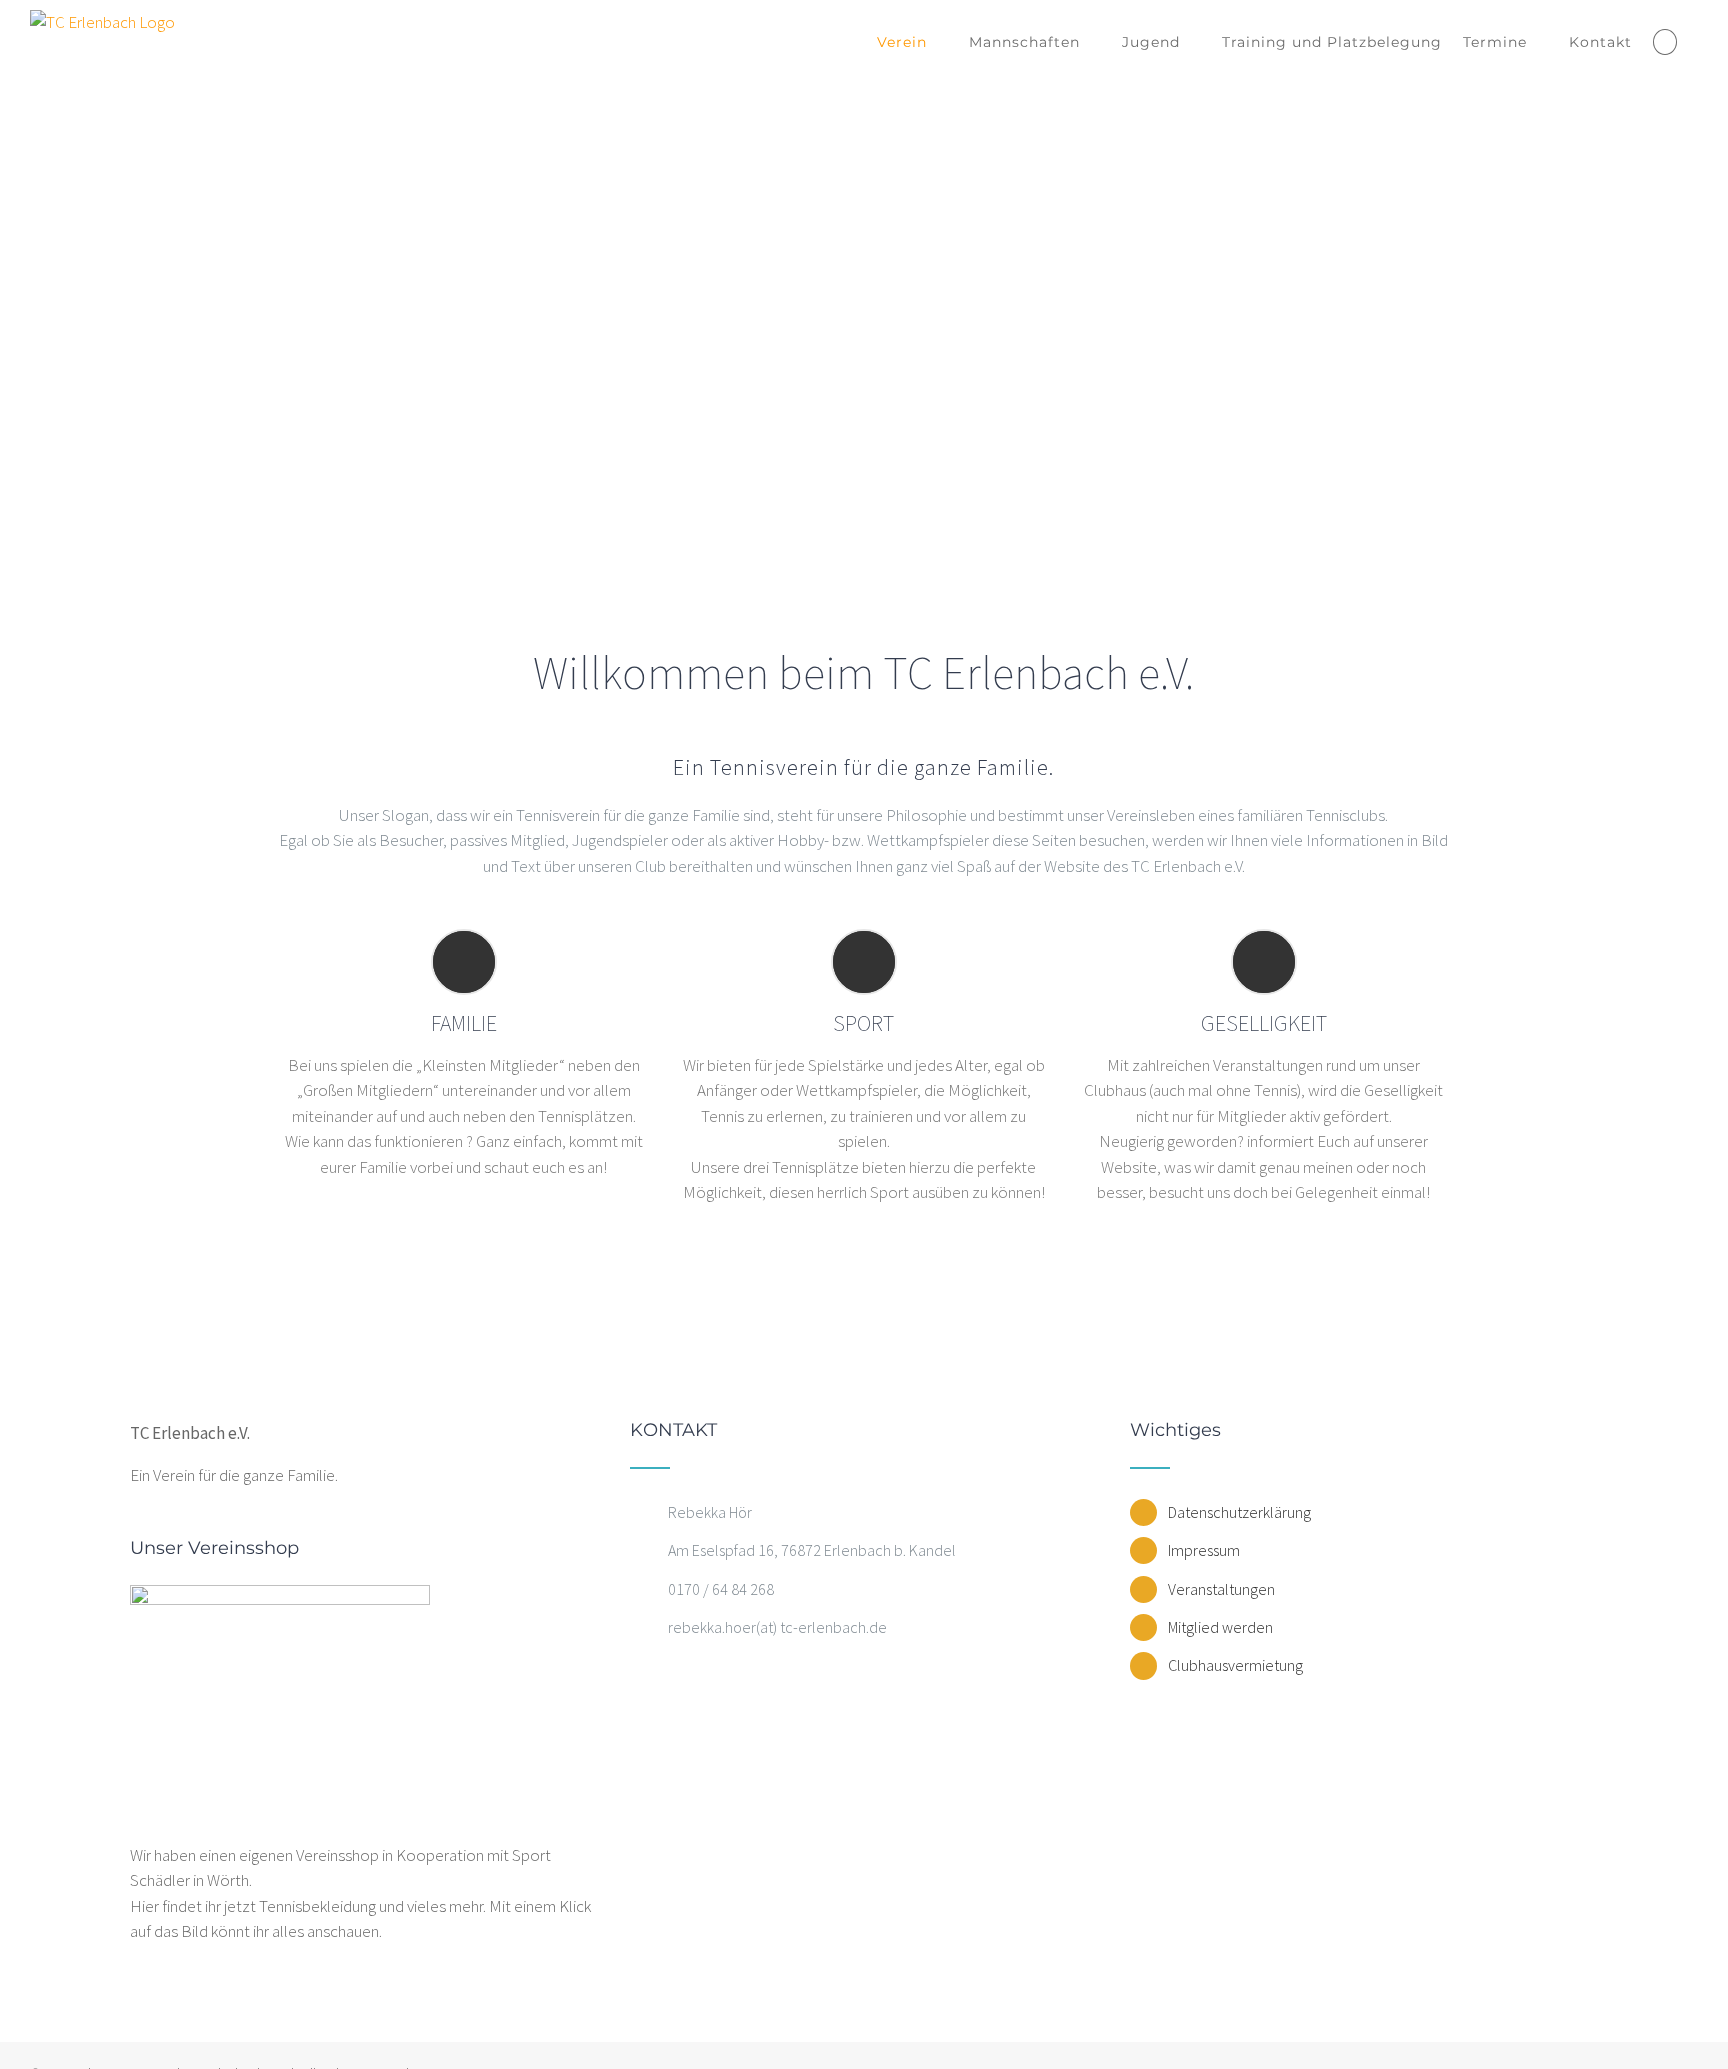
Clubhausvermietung (1235, 1665)
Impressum (1204, 1550)
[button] (1665, 42)
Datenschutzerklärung (1239, 1512)
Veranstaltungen (1221, 1589)
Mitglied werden (1220, 1627)
